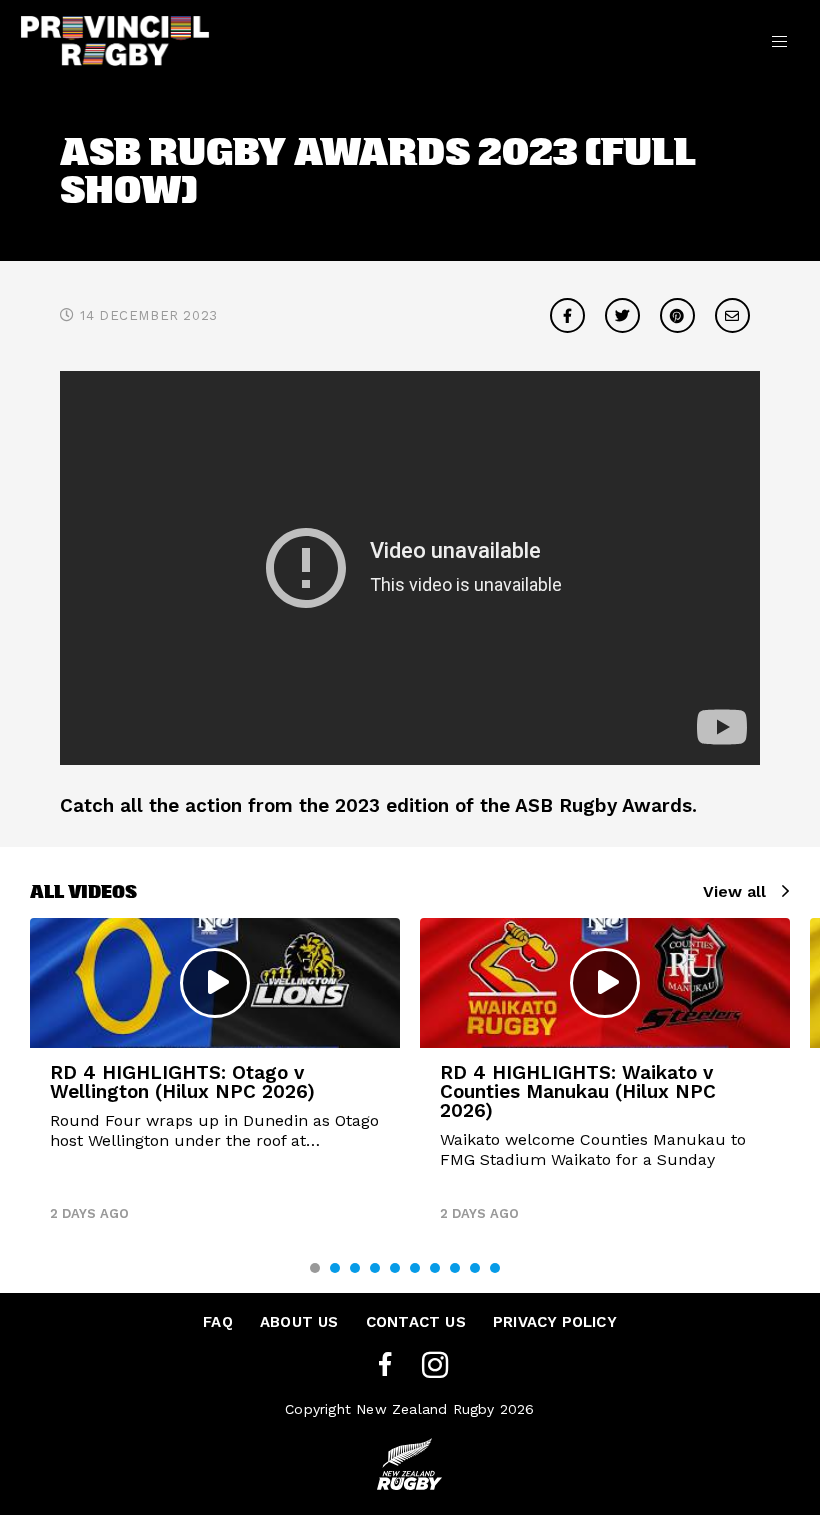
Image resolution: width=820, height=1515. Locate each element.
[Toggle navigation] (779, 40)
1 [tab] (315, 1268)
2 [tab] (335, 1268)
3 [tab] (355, 1268)
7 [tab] (435, 1268)
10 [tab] (495, 1268)
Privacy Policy (555, 1322)
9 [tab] (475, 1268)
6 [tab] (415, 1268)
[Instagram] (435, 1365)
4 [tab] (375, 1268)
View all (734, 891)
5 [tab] (395, 1268)
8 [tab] (455, 1268)
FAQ (218, 1322)
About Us (299, 1322)
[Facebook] (385, 1365)
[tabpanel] (215, 1078)
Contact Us (416, 1322)
